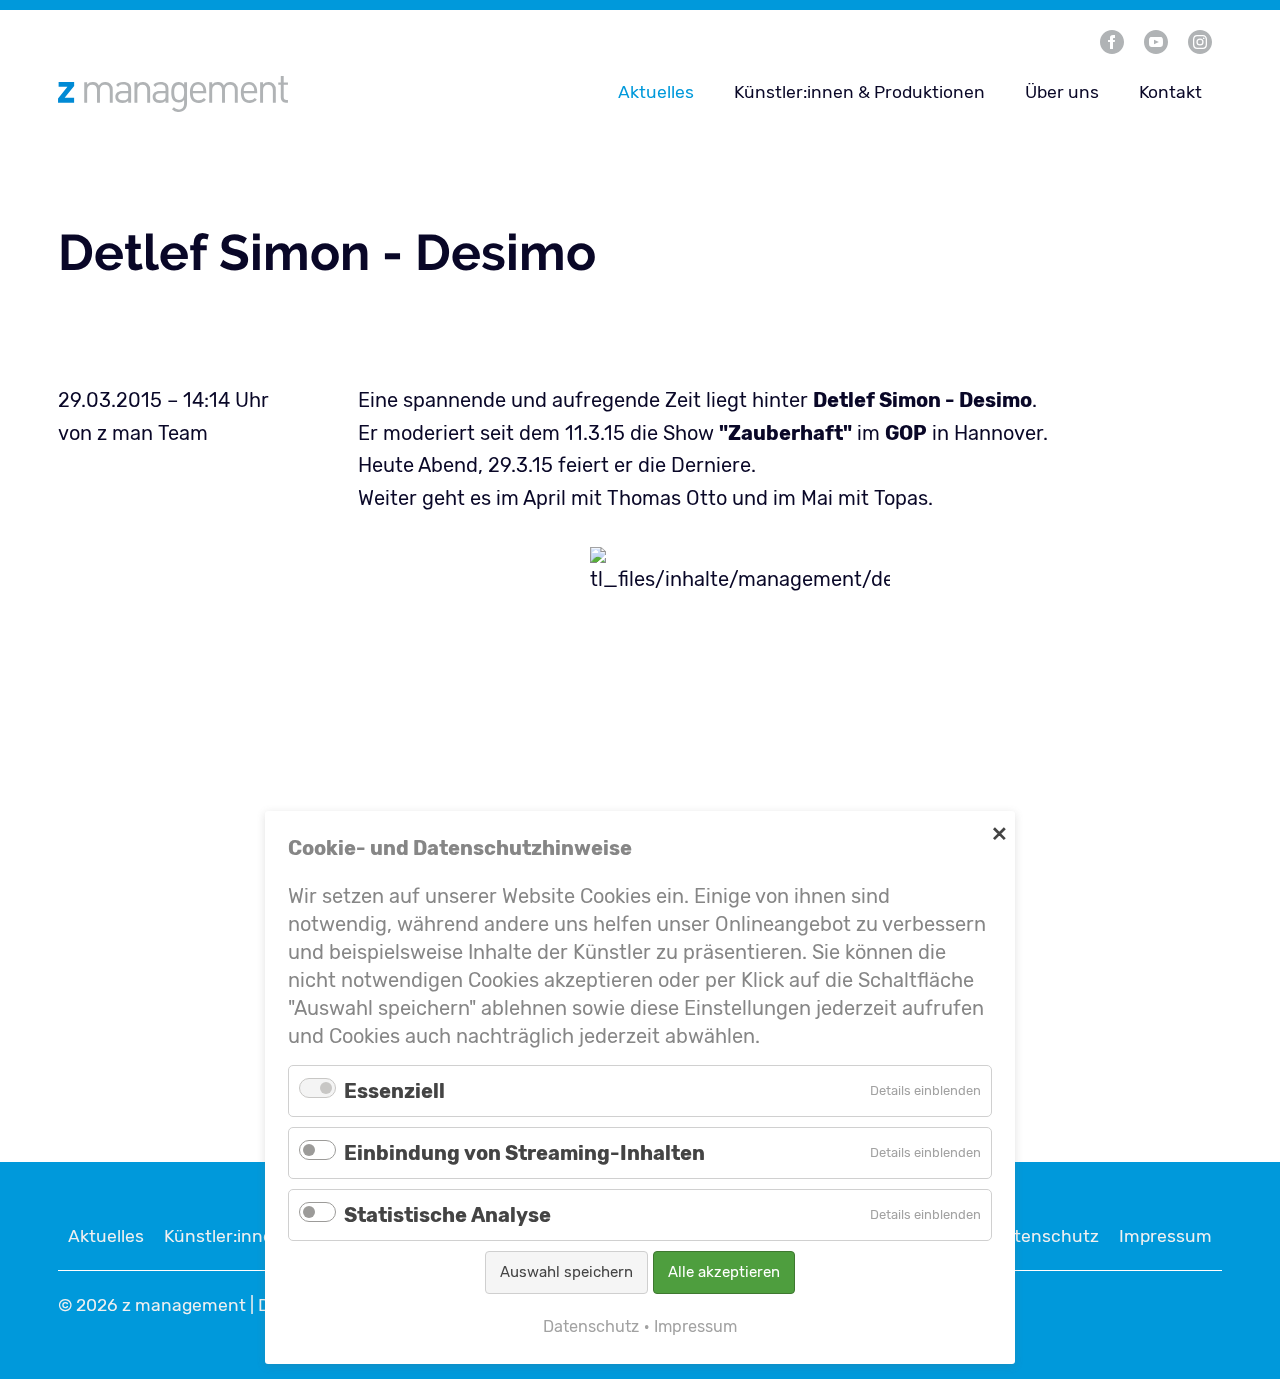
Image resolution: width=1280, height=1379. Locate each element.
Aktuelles (656, 92)
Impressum (1165, 1236)
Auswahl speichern (566, 1272)
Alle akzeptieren (724, 1272)
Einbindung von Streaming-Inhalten (524, 1153)
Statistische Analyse (447, 1215)
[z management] (250, 93)
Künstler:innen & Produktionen (859, 92)
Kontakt (1170, 92)
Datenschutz (1045, 1236)
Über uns (1062, 92)
